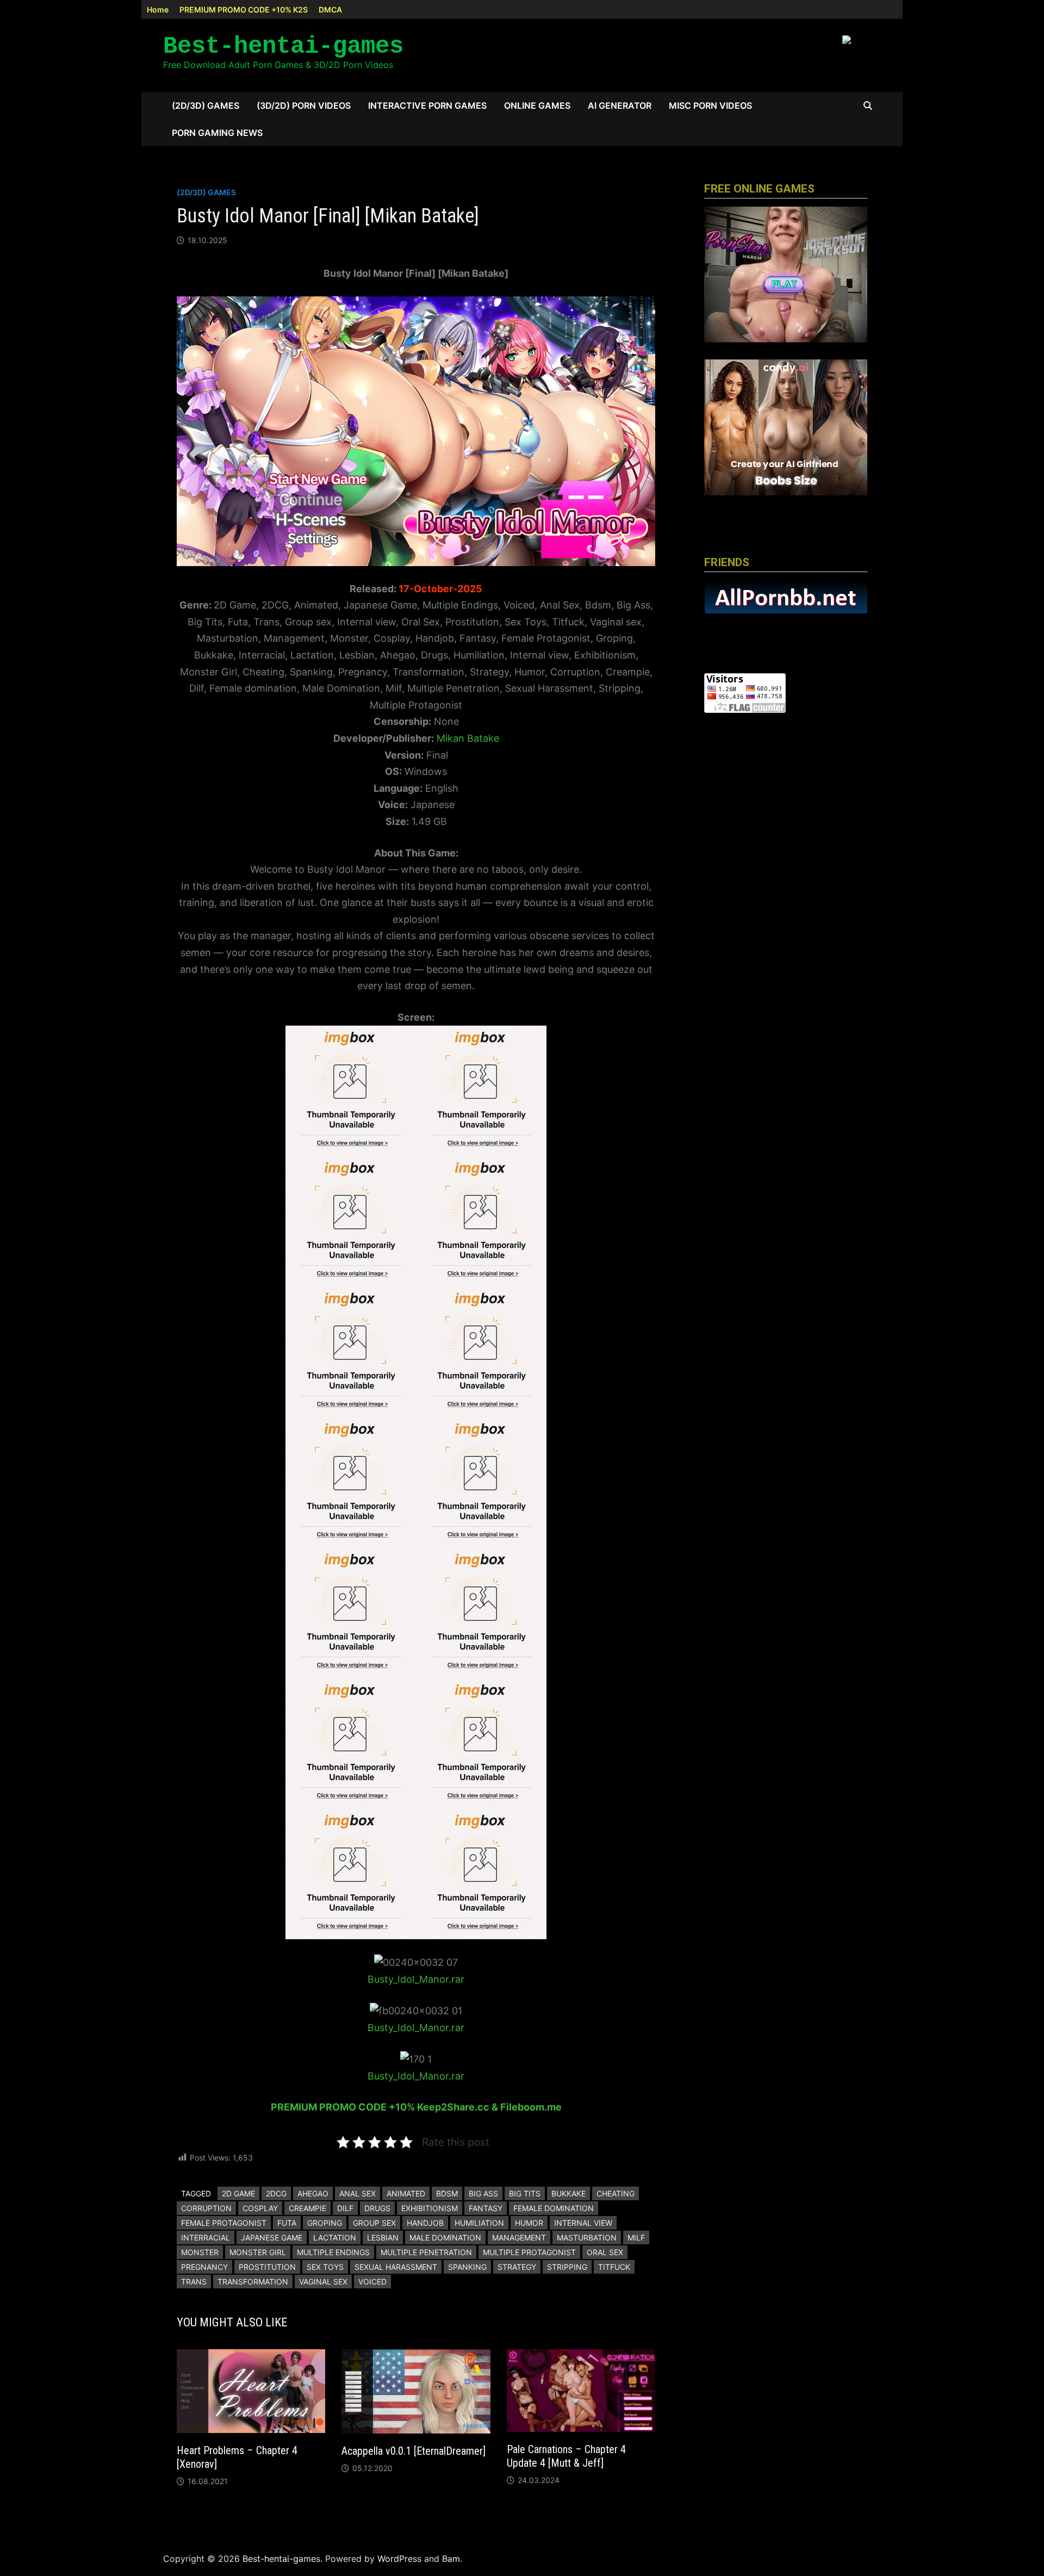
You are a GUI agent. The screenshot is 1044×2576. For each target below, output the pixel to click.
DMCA (330, 10)
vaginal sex (323, 2282)
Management (519, 2237)
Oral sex (605, 2252)
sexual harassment (396, 2267)
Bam (451, 2559)
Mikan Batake (468, 738)
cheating (616, 2193)
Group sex (374, 2223)
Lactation (335, 2237)
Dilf (345, 2208)
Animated (406, 2193)
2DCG (276, 2193)
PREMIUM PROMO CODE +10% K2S (244, 10)
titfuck (614, 2267)
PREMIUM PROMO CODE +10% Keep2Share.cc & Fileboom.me (416, 2107)
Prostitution (267, 2267)
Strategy (517, 2267)
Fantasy (486, 2208)
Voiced (372, 2282)
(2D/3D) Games (206, 105)
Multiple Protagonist (529, 2252)
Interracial (206, 2237)
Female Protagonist (224, 2223)
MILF (636, 2237)
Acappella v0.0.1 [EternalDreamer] (414, 2451)
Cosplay (260, 2208)
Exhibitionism (430, 2208)
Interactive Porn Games (427, 105)
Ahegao (313, 2193)
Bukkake (568, 2193)
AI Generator (620, 105)
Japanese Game (272, 2237)
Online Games (537, 105)
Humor (529, 2223)
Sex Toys (325, 2267)
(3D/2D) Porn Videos (304, 105)
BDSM (447, 2193)
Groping (325, 2223)
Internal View (583, 2223)
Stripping (567, 2267)
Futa (287, 2223)
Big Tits (525, 2193)
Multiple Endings (333, 2252)
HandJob (425, 2223)
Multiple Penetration (426, 2252)
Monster (200, 2252)
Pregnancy (204, 2267)
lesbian (383, 2237)
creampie (307, 2208)
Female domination (554, 2208)
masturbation (587, 2237)
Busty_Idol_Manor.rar (416, 1979)
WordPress (399, 2559)
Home (158, 10)
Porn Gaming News (217, 133)
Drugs (377, 2208)
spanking (467, 2267)
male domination (445, 2237)
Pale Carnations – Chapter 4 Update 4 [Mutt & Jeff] (566, 2456)
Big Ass (483, 2193)
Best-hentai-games (283, 46)
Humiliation (479, 2223)
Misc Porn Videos (710, 105)
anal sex (358, 2193)
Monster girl (258, 2252)
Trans (194, 2282)
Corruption (206, 2208)
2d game (238, 2193)
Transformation (253, 2282)
